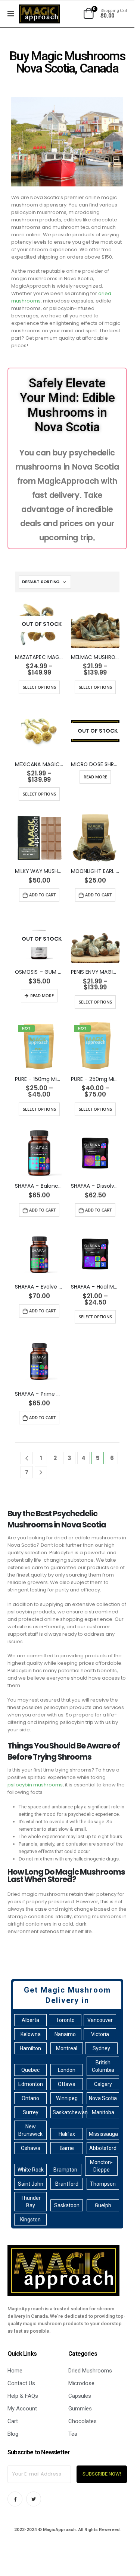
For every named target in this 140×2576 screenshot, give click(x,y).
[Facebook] (15, 2499)
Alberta (30, 2020)
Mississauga (103, 2134)
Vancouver (100, 2020)
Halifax (67, 2134)
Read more (95, 777)
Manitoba (103, 2112)
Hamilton (30, 2048)
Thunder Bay (31, 2202)
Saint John (31, 2184)
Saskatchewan (68, 2112)
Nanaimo (65, 2034)
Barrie (67, 2148)
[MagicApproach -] (40, 14)
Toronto (65, 2020)
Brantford (67, 2184)
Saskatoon (67, 2205)
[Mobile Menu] (13, 14)
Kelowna (31, 2034)
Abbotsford (103, 2148)
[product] (95, 624)
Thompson (103, 2184)
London (67, 2070)
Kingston (30, 2220)
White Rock (31, 2170)
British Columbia (103, 2066)
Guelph (103, 2205)
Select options (39, 687)
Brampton (65, 2170)
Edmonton (31, 2084)
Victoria (100, 2034)
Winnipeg (67, 2098)
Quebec (30, 2070)
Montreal (67, 2048)
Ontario (30, 2098)
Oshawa (31, 2148)
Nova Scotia (103, 2098)
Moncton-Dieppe (101, 2166)
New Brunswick (30, 2130)
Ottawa (67, 2084)
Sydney (101, 2048)
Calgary (103, 2084)
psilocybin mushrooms (35, 1785)
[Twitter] (34, 2499)
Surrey (31, 2112)
